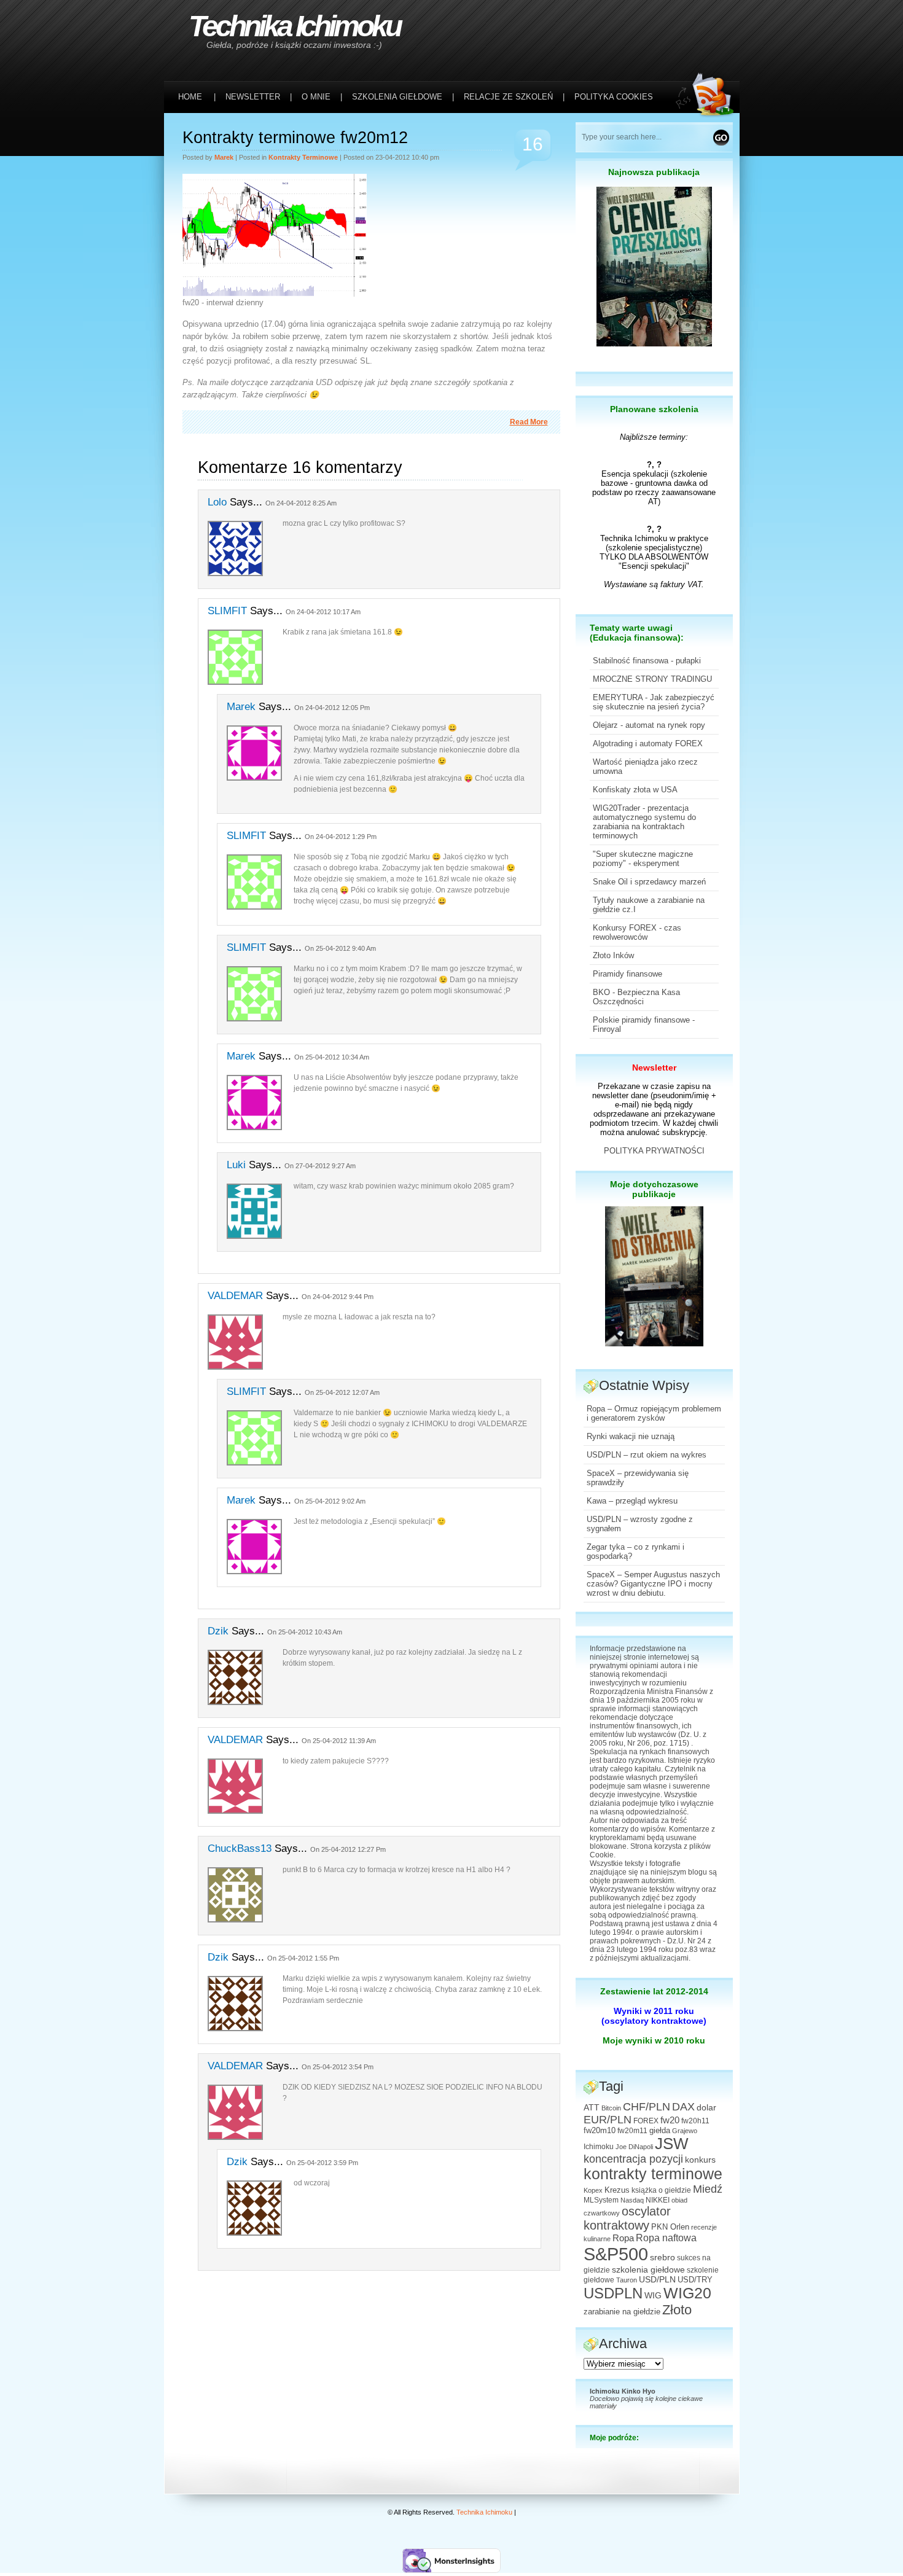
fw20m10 (600, 2131)
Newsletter (654, 1067)
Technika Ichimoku (294, 26)
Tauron (627, 2280)
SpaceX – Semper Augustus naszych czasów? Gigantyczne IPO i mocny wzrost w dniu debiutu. (653, 1584)
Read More (529, 422)
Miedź (708, 2189)
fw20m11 (632, 2131)
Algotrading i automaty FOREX (648, 744)
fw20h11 (695, 2121)
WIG (653, 2296)
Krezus (617, 2190)
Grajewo (685, 2131)
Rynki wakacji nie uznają (631, 1436)
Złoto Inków (613, 955)
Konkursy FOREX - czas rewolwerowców (637, 932)
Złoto (677, 2310)
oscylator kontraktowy (627, 2218)
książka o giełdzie (661, 2190)
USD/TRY (695, 2280)
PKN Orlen (670, 2227)
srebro (663, 2257)
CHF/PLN (647, 2107)
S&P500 (616, 2254)
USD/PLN (657, 2279)
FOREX (646, 2121)
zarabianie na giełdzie (622, 2312)
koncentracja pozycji (633, 2159)
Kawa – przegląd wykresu (632, 1501)
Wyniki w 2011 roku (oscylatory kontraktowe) (654, 2016)
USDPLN (613, 2293)
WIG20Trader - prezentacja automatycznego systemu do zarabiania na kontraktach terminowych (644, 822)
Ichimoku (599, 2147)
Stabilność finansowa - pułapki (647, 661)
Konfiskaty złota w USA (635, 790)
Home (190, 97)
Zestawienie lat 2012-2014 (654, 1991)
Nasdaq (632, 2200)
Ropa (623, 2238)
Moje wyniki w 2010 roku (654, 2040)
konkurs (700, 2160)
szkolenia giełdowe (648, 2270)
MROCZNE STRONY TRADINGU (652, 679)
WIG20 (687, 2293)
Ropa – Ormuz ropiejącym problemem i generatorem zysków (654, 1413)
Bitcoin (611, 2108)
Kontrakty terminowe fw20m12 (295, 138)
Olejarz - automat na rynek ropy (649, 725)
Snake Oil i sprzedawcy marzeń (649, 882)
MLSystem (601, 2200)
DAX (683, 2107)
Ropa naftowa (666, 2238)
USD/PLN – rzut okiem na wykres (647, 1455)
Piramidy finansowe (627, 974)
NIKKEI (658, 2200)
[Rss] (708, 25)
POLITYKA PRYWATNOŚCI (654, 1151)
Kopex (593, 2190)
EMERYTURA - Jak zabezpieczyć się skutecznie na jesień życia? (654, 702)
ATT (592, 2108)
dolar (706, 2107)
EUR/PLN (608, 2120)
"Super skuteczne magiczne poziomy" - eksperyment (643, 859)
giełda (660, 2131)
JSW (672, 2144)
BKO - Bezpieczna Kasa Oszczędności (636, 997)
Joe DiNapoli (634, 2147)
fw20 (670, 2120)
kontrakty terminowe (303, 157)
